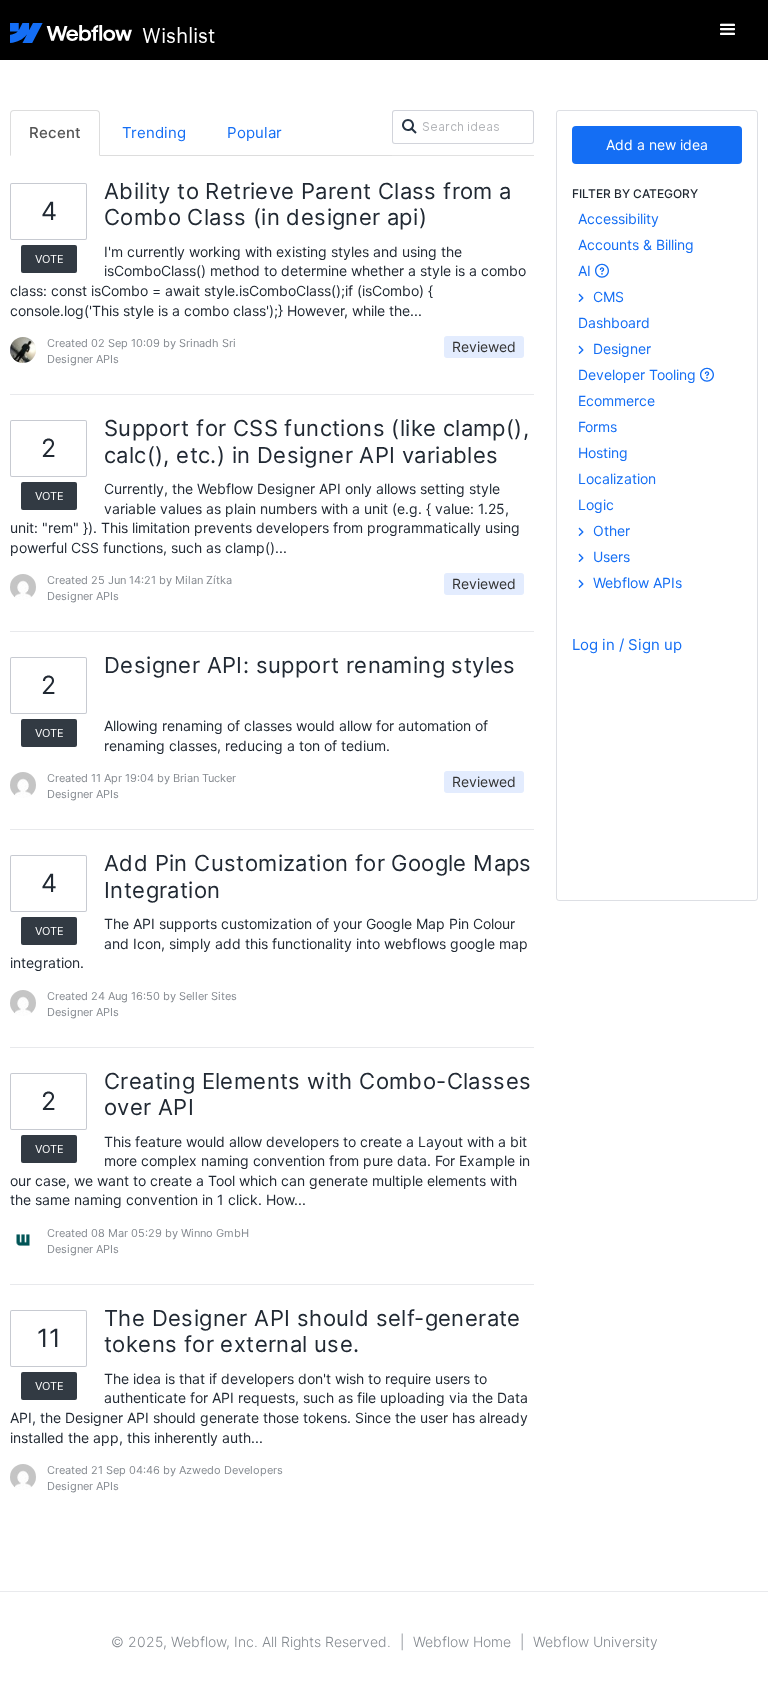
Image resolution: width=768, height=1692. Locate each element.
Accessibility (618, 218)
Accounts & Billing (636, 244)
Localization (617, 478)
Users (609, 556)
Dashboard (614, 322)
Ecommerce (616, 400)
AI (586, 270)
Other (609, 530)
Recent (55, 132)
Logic (596, 504)
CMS (606, 296)
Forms (597, 426)
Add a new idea (657, 144)
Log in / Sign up (627, 644)
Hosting (603, 452)
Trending (154, 132)
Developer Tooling (639, 374)
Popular (254, 132)
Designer (620, 348)
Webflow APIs (635, 582)
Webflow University (595, 1641)
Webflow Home (462, 1641)
